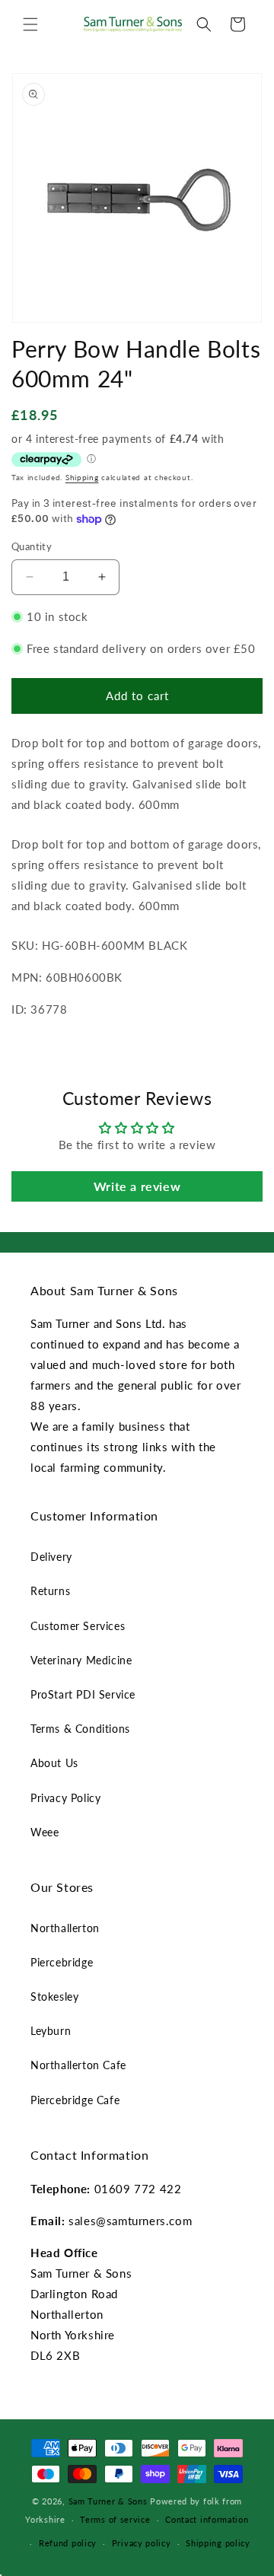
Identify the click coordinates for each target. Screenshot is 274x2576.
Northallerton (65, 1928)
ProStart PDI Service (83, 1694)
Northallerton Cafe (78, 2065)
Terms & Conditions (80, 1729)
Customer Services (78, 1626)
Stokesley (54, 1996)
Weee (45, 1832)
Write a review (137, 1186)
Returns (50, 1591)
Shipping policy (218, 2543)
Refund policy (68, 2543)
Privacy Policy (65, 1798)
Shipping (82, 477)
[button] (30, 24)
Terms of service (115, 2519)
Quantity (32, 546)
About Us (54, 1763)
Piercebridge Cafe (75, 2100)
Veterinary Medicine (81, 1660)
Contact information (207, 2519)
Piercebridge (62, 1962)
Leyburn (51, 2031)
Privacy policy (142, 2543)
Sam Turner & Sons (108, 2501)
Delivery (51, 1557)
